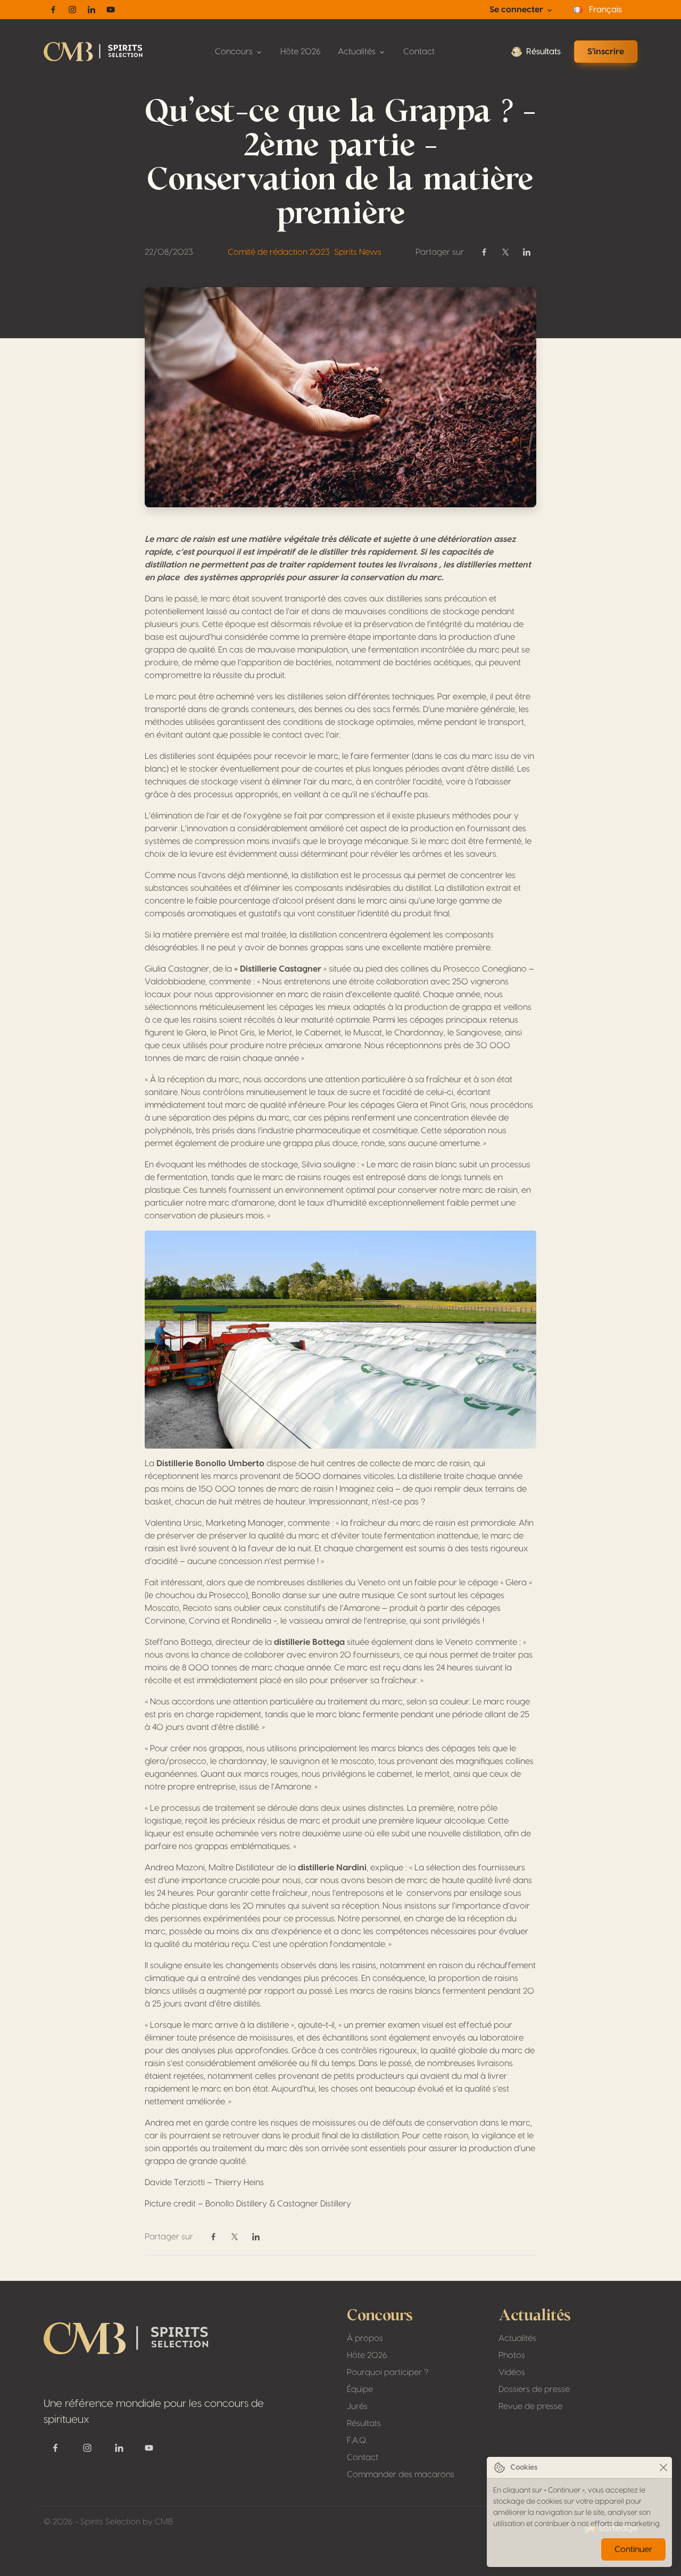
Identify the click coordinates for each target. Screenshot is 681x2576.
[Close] (663, 2468)
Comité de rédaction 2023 (279, 252)
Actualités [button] (358, 52)
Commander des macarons (401, 2474)
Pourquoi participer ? (388, 2372)
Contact (419, 52)
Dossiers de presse (534, 2389)
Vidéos (512, 2372)
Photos (512, 2355)
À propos (365, 2338)
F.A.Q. (357, 2440)
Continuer (633, 2549)
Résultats (543, 52)
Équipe (360, 2389)
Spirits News (358, 252)
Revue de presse (530, 2406)
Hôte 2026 (301, 52)
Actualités (517, 2338)
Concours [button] (235, 52)
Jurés (357, 2406)
